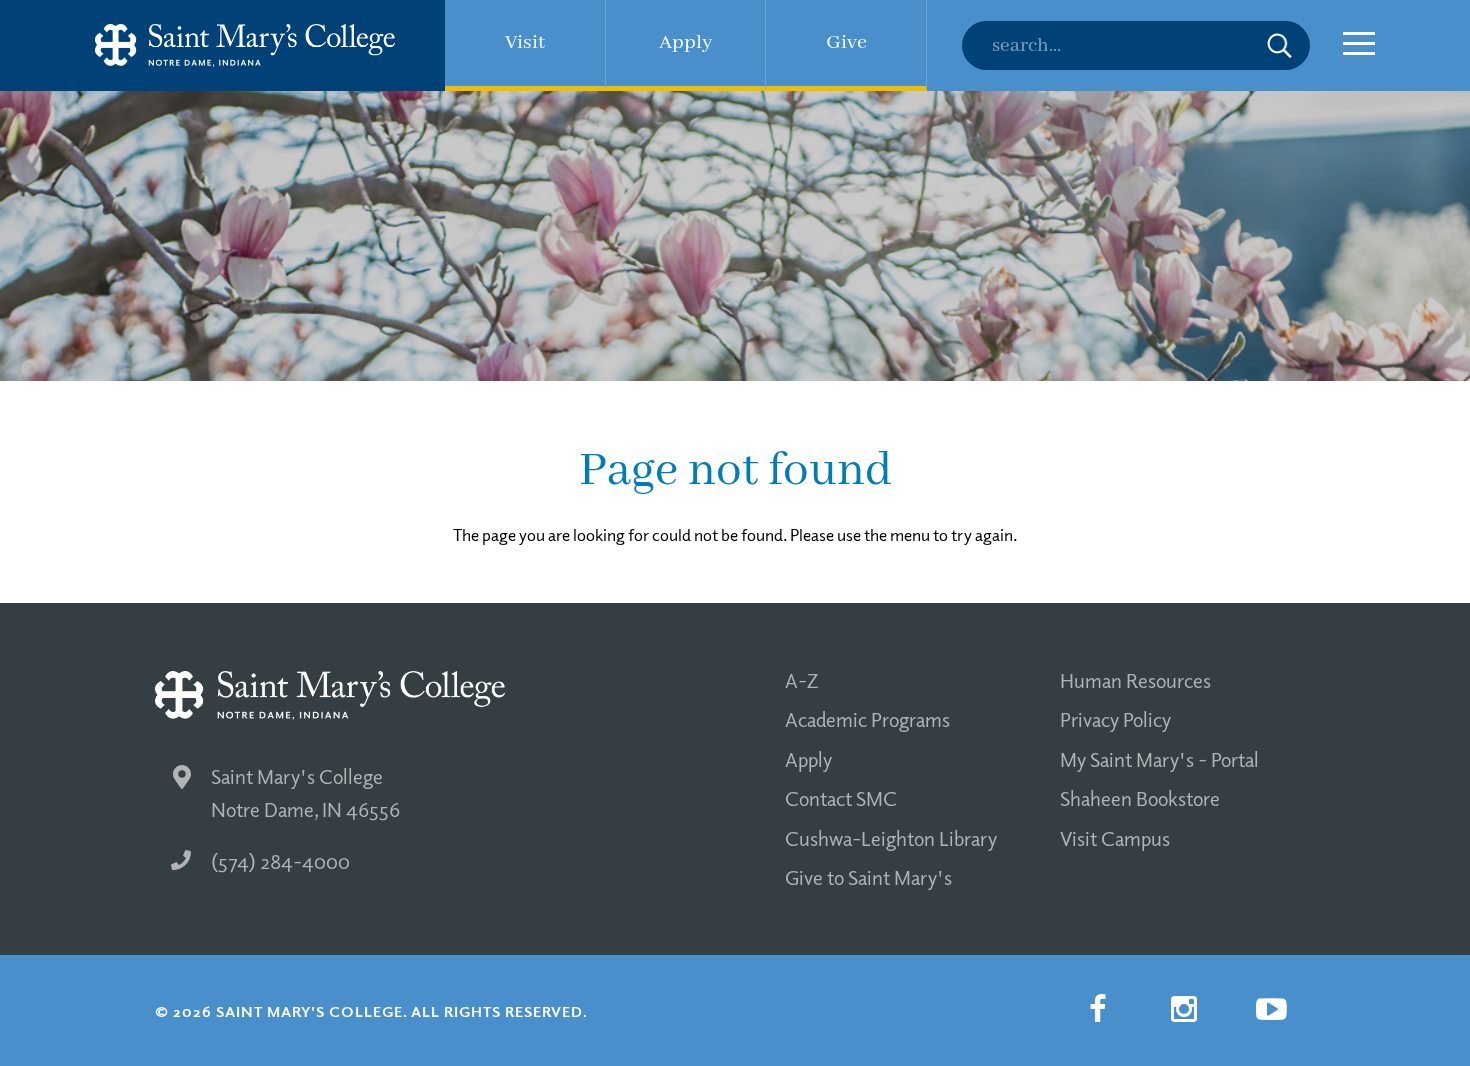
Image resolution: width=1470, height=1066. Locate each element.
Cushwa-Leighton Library (891, 838)
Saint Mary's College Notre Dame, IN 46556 (305, 792)
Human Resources (1135, 680)
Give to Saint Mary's (868, 877)
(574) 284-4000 (280, 861)
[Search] (1136, 45)
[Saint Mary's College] (245, 45)
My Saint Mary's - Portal (1159, 759)
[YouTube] (1271, 1009)
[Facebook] (1097, 1009)
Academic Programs (867, 719)
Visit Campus (1115, 838)
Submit (1279, 45)
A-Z (801, 680)
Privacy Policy (1115, 719)
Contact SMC (841, 798)
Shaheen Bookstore (1140, 798)
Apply (808, 759)
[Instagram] (1184, 1009)
